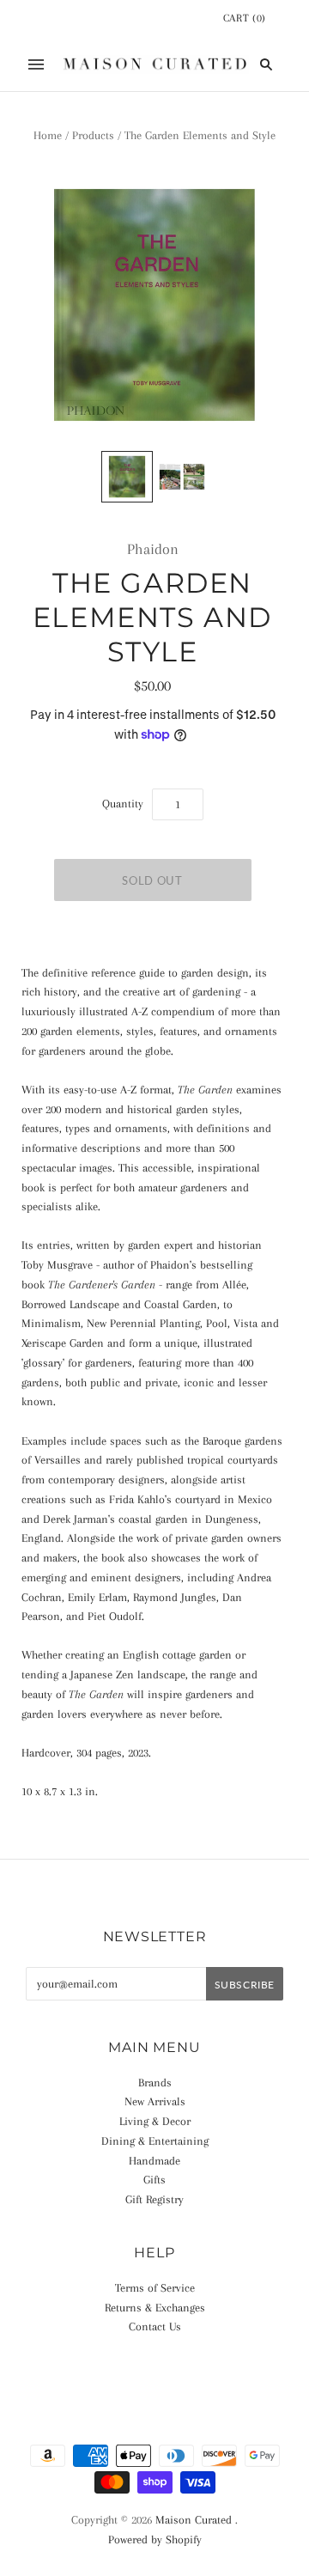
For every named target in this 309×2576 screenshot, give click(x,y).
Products (93, 135)
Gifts (154, 2180)
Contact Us (155, 2326)
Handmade (154, 2161)
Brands (155, 2083)
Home (48, 135)
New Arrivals (155, 2101)
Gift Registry (154, 2199)
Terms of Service (155, 2288)
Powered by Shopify (155, 2539)
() (245, 18)
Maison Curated (194, 2520)
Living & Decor (155, 2121)
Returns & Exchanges (155, 2308)
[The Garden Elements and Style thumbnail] (127, 477)
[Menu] (36, 64)
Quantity (123, 804)
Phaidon (153, 549)
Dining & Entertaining (155, 2141)
